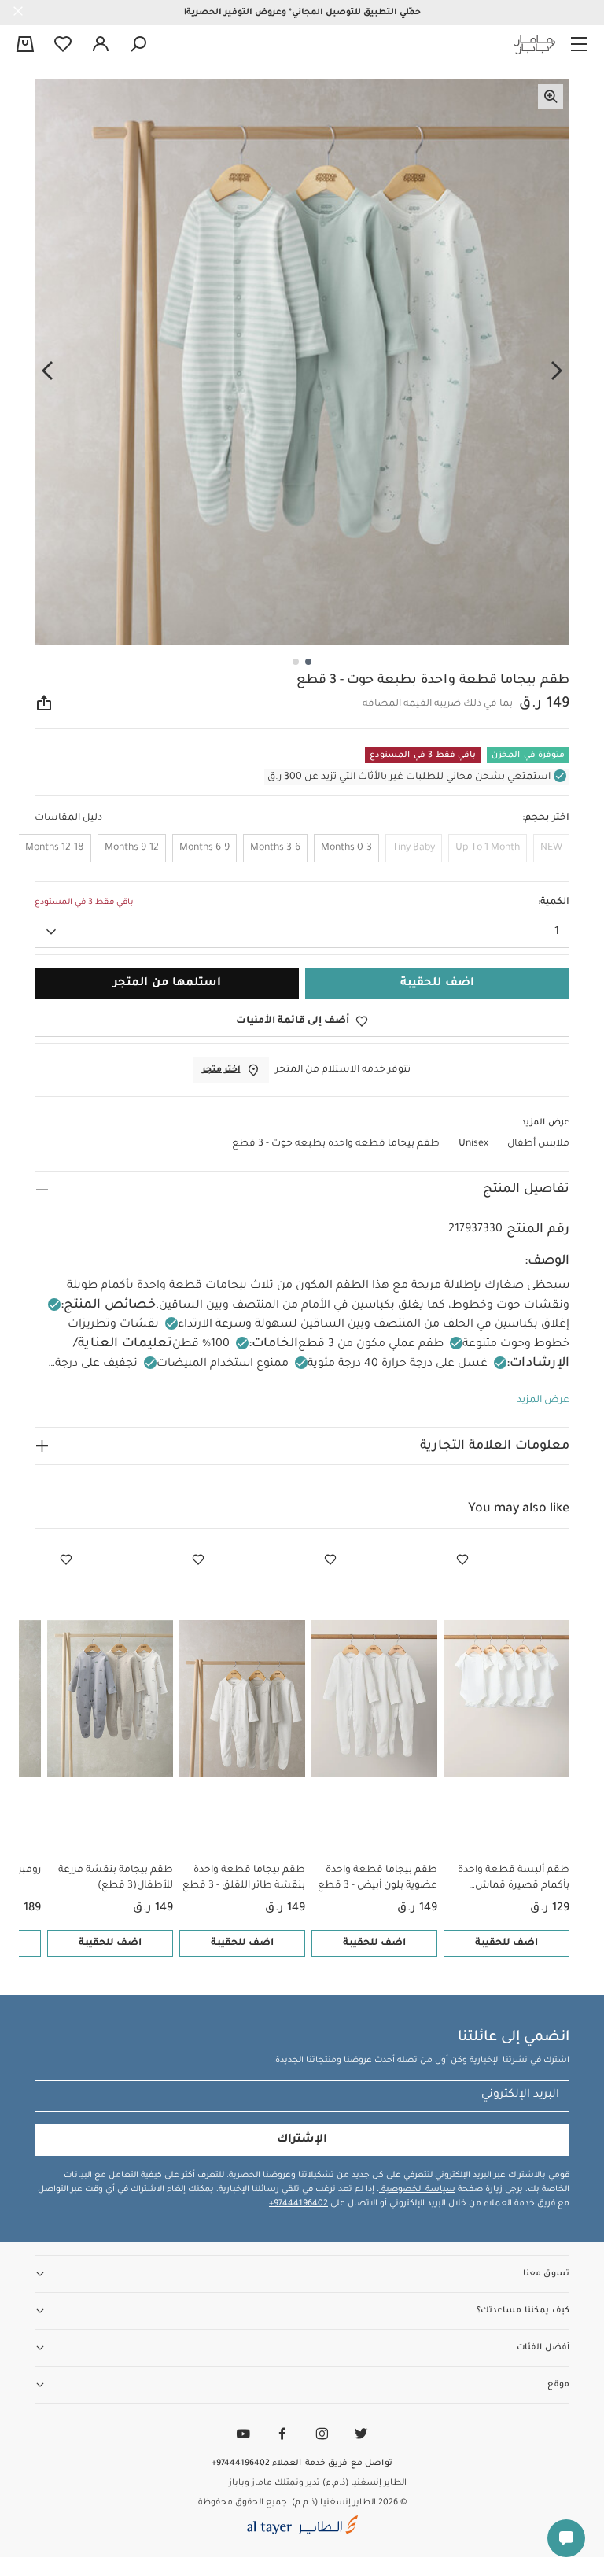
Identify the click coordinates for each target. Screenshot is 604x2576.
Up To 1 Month (488, 848)
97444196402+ (298, 2204)
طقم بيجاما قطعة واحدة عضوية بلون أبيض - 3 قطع (377, 1878)
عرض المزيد (543, 1401)
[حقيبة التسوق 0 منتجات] (25, 46)
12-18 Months (55, 848)
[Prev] (557, 371)
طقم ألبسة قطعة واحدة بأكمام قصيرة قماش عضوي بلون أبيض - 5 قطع (510, 1879)
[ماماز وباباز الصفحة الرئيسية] (535, 45)
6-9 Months (204, 848)
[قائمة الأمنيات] (462, 1560)
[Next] (47, 371)
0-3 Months (346, 848)
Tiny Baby (414, 848)
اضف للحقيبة (506, 1943)
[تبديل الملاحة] (579, 45)
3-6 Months (275, 848)
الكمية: (554, 902)
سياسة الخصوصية (417, 2190)
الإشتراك (302, 2140)
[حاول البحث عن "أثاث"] (138, 45)
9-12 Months (132, 848)
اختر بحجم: (546, 818)
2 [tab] (296, 662)
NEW (551, 848)
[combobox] (302, 932)
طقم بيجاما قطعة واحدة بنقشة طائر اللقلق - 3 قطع (244, 1878)
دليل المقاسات (68, 818)
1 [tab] (308, 662)
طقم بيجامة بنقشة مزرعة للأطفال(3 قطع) (116, 1878)
